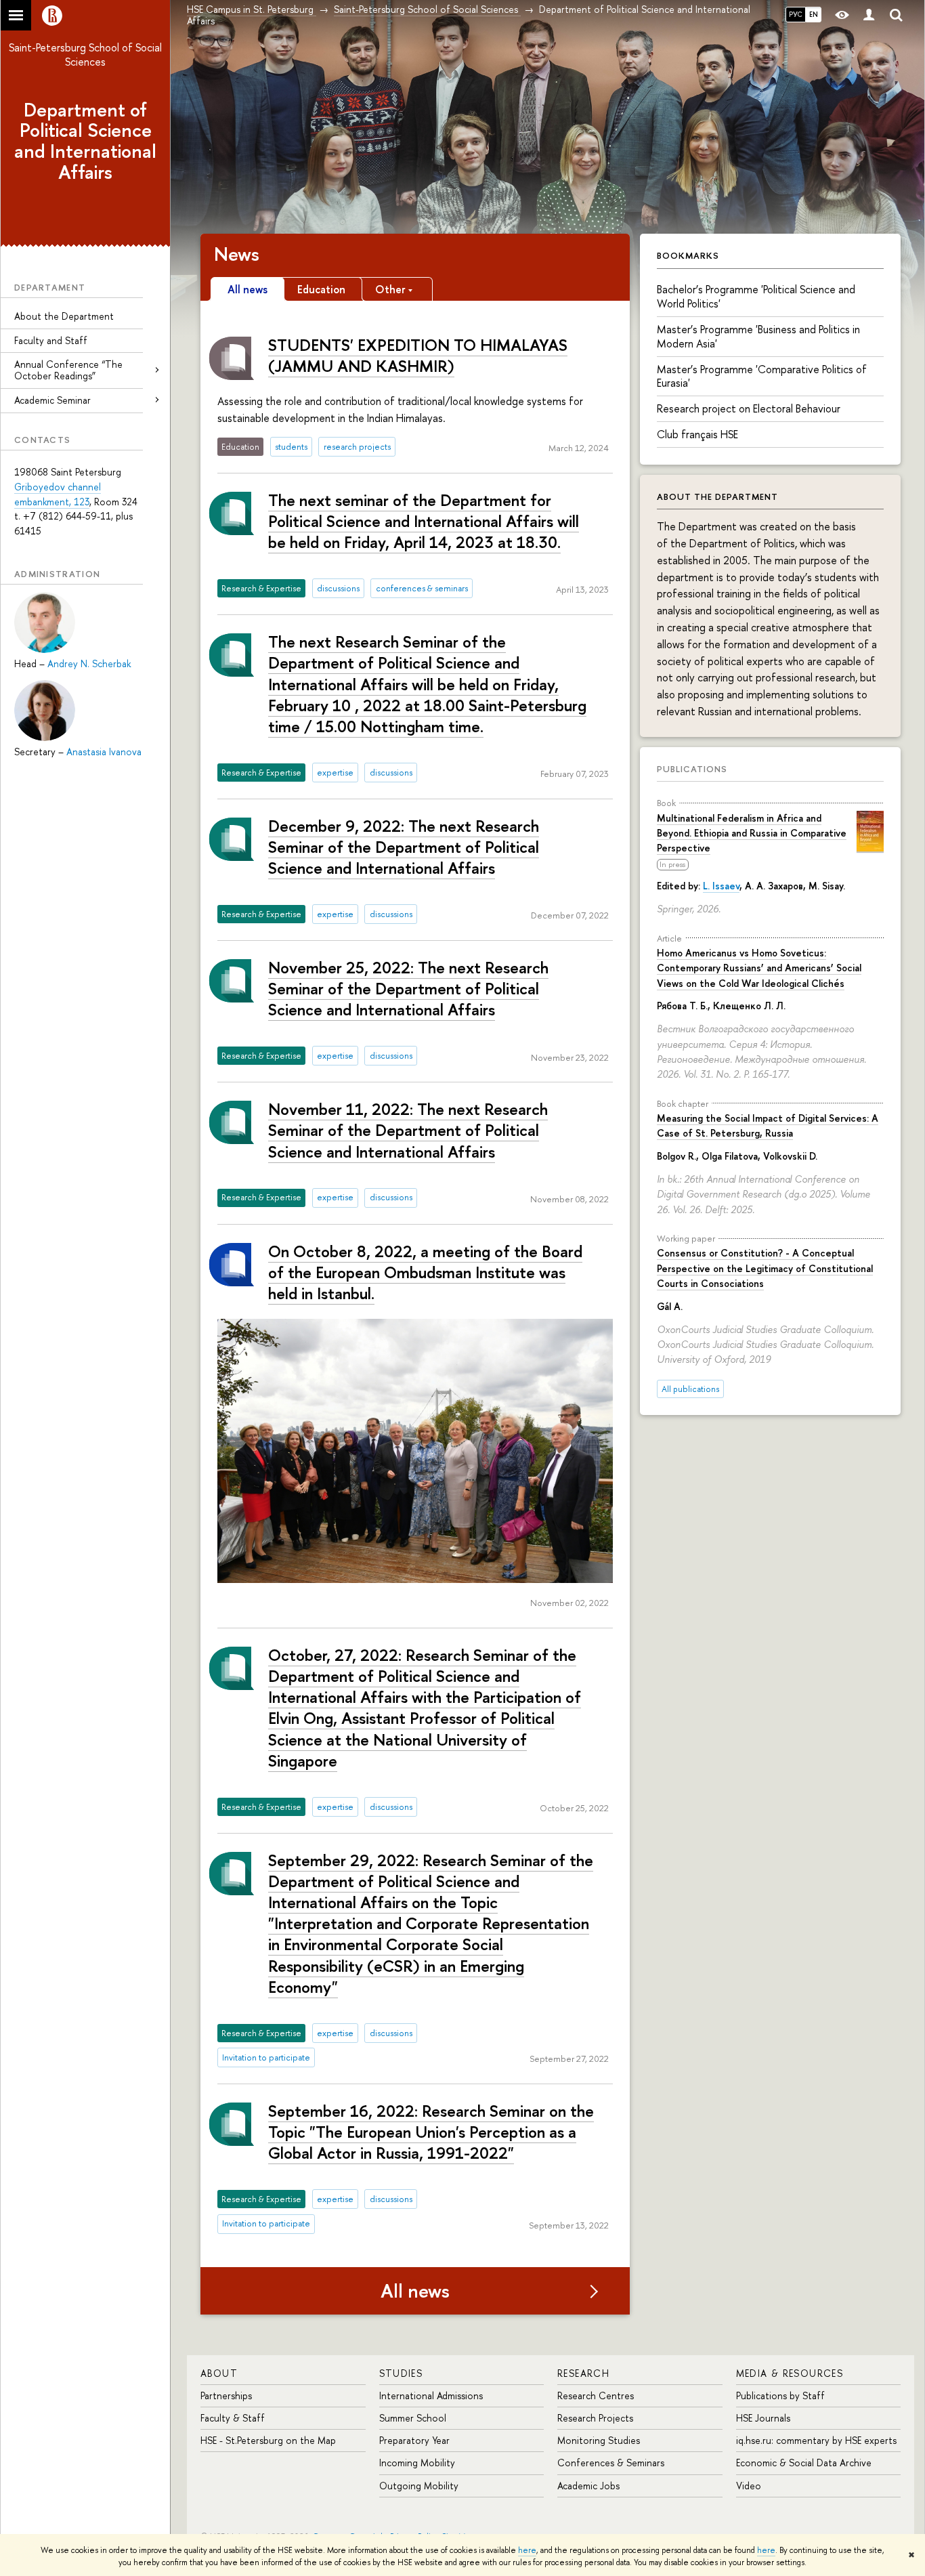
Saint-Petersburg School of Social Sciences (85, 55)
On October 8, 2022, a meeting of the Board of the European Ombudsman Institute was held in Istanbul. (425, 1272)
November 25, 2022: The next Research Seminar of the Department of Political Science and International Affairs (408, 988)
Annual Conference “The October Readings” (68, 370)
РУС (796, 14)
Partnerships (226, 2395)
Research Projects (595, 2418)
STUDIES (401, 2373)
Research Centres (596, 2395)
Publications (692, 769)
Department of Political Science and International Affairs (85, 141)
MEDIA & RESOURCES (790, 2373)
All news (415, 2291)
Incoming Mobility (417, 2463)
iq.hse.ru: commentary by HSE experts (816, 2440)
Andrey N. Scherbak (89, 663)
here (527, 2550)
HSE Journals (763, 2418)
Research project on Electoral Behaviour (749, 408)
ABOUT (219, 2373)
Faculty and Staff (51, 340)
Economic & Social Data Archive (804, 2463)
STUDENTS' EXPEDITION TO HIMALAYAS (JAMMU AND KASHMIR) (418, 355)
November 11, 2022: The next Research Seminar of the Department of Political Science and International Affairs (408, 1130)
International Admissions (431, 2395)
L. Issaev (721, 886)
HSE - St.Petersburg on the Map (268, 2440)
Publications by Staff (780, 2395)
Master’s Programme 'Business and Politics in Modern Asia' (758, 336)
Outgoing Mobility (419, 2486)
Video (749, 2486)
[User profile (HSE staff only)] (869, 15)
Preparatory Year (414, 2440)
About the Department (64, 316)
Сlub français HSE (697, 434)
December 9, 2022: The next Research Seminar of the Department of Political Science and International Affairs (404, 847)
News (237, 254)
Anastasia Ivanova (104, 752)
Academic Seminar (52, 400)
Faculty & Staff (233, 2418)
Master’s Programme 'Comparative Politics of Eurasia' (762, 376)
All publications (690, 1389)
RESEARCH (583, 2373)
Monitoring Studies (599, 2440)
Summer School (413, 2418)
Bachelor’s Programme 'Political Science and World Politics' (756, 296)
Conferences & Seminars (611, 2463)
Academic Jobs (588, 2486)
